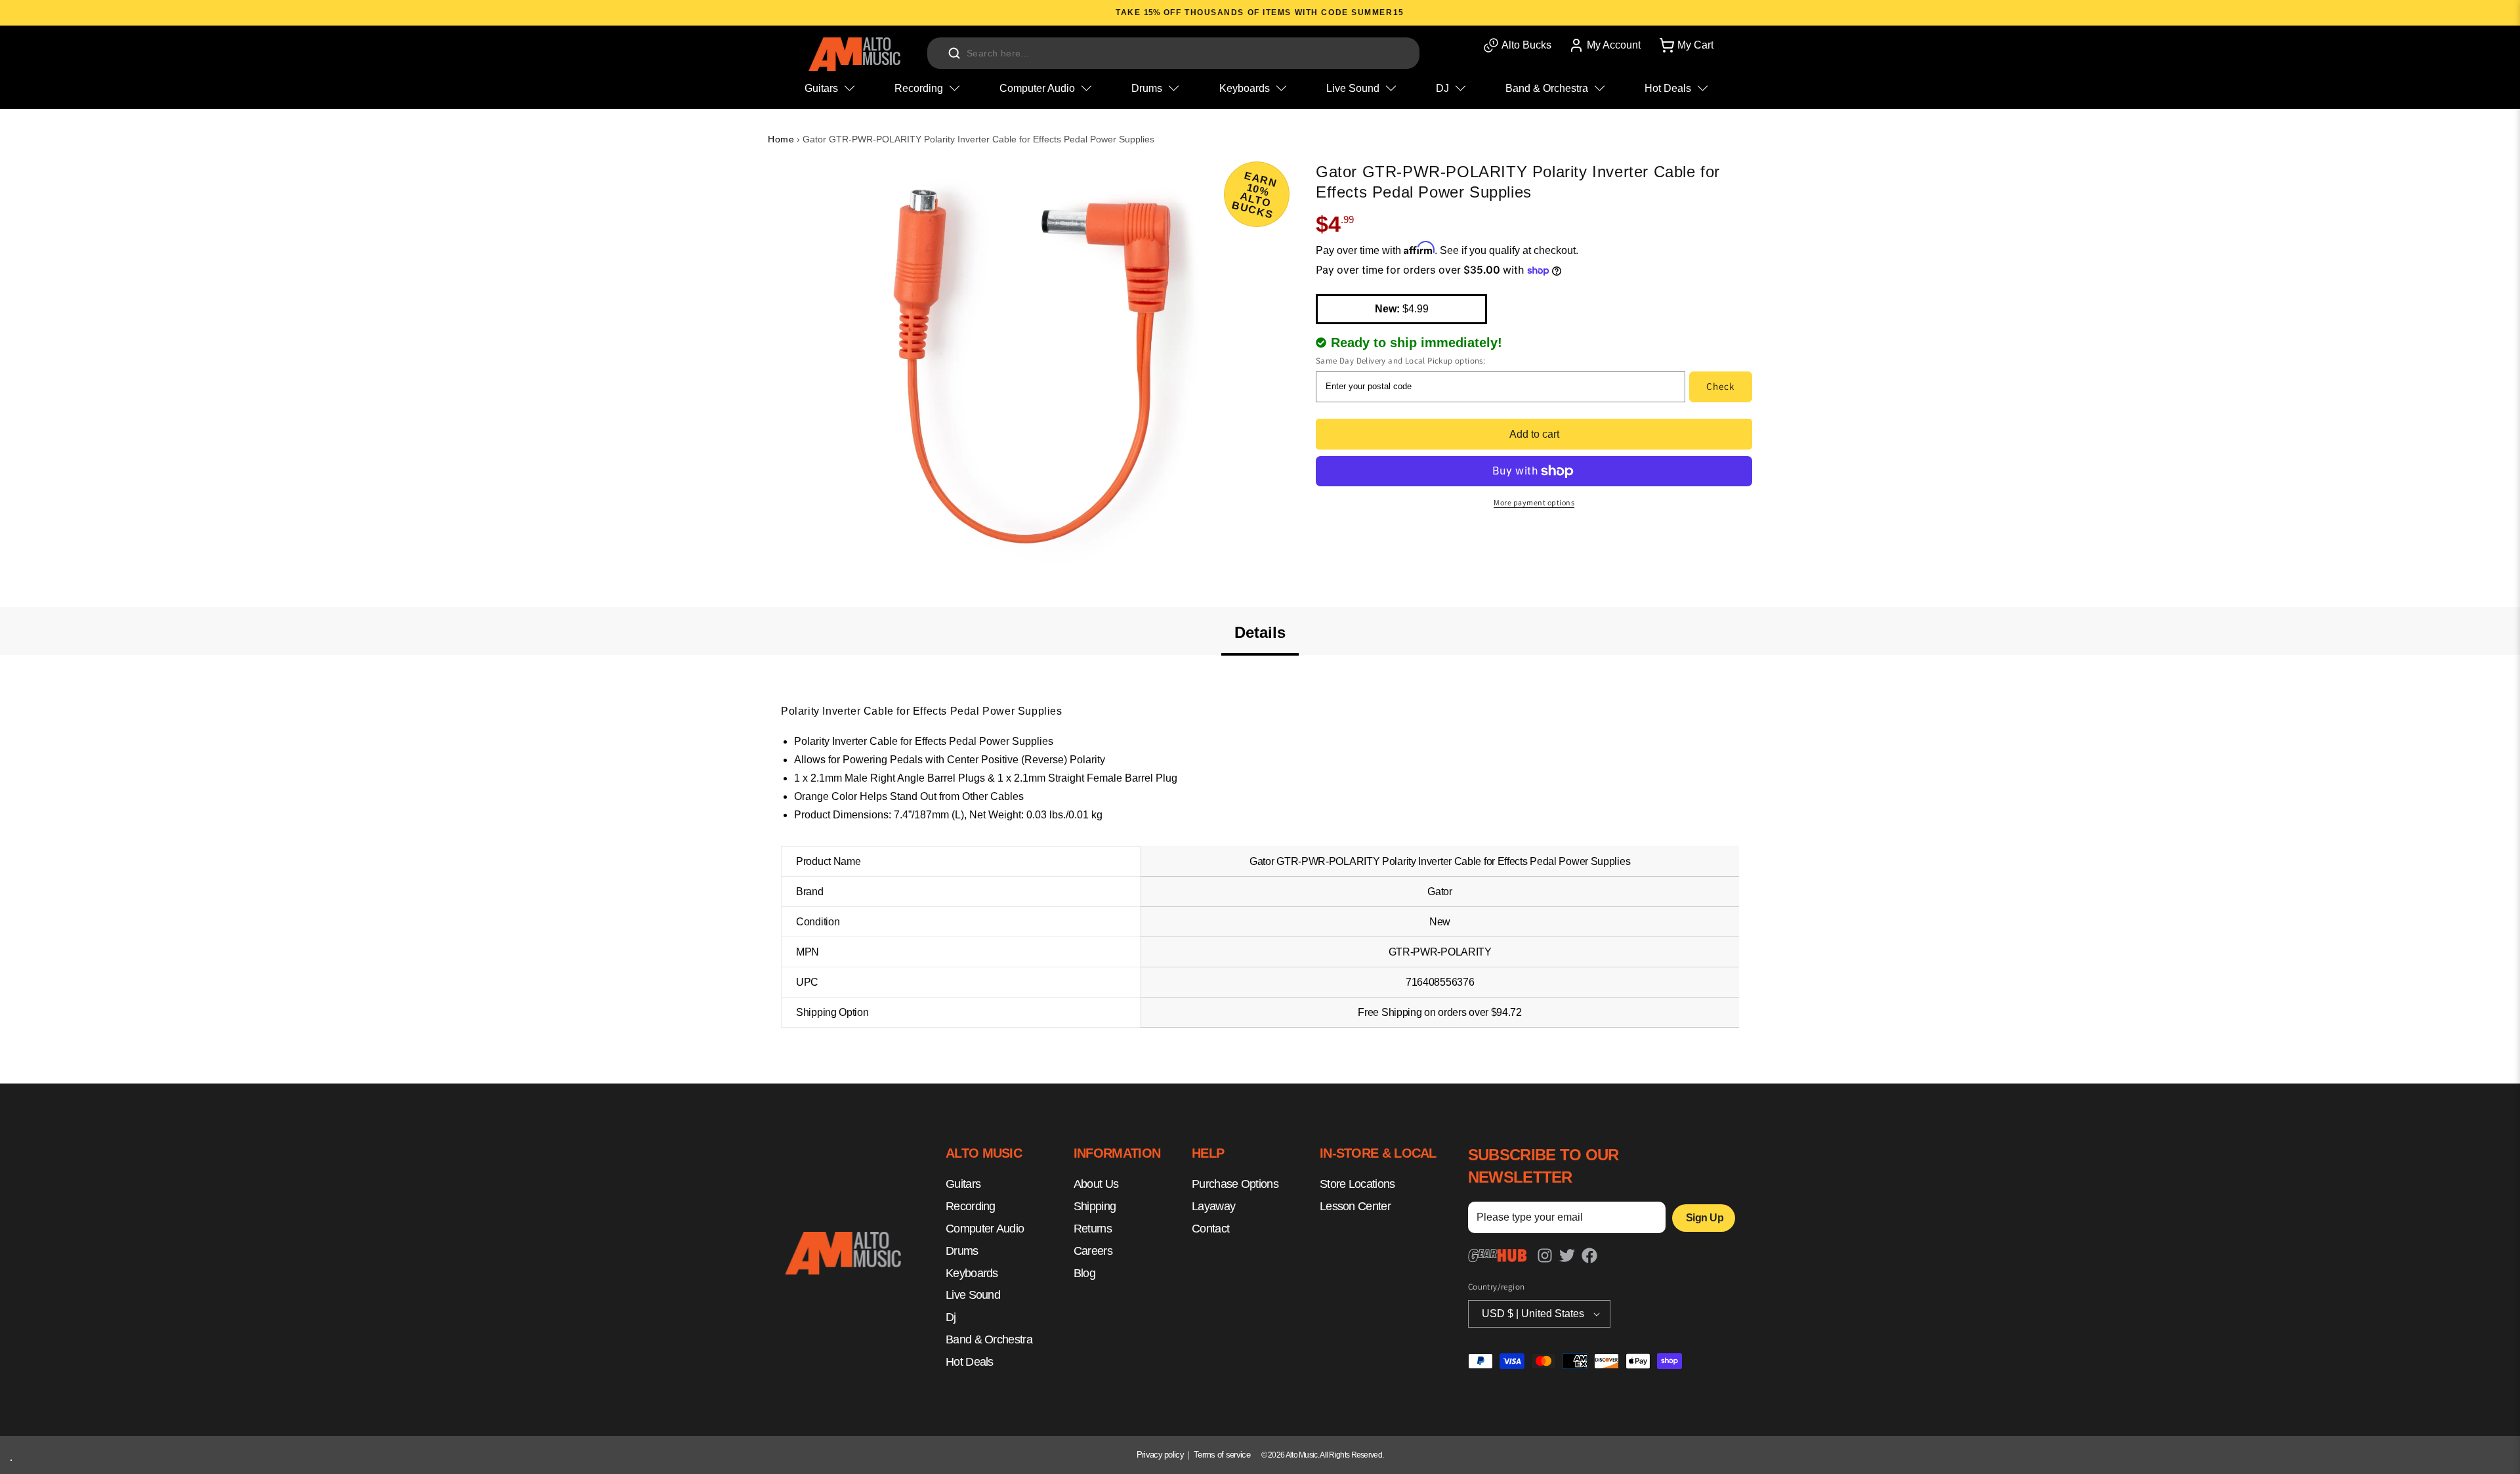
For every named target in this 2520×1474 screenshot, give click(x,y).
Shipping (1095, 1207)
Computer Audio (985, 1229)
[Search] (954, 53)
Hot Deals (970, 1362)
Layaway (1213, 1207)
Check (1720, 386)
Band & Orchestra (989, 1339)
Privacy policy (1160, 1455)
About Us (1096, 1185)
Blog (1084, 1273)
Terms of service (1222, 1455)
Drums (962, 1251)
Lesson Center (1355, 1207)
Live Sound (973, 1295)
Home (781, 139)
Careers (1093, 1251)
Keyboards (972, 1273)
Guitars (963, 1185)
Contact (1210, 1229)
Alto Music (1302, 1455)
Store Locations (1357, 1185)
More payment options (1534, 502)
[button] (1685, 45)
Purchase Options (1235, 1185)
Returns (1093, 1229)
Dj (951, 1318)
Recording (971, 1207)
